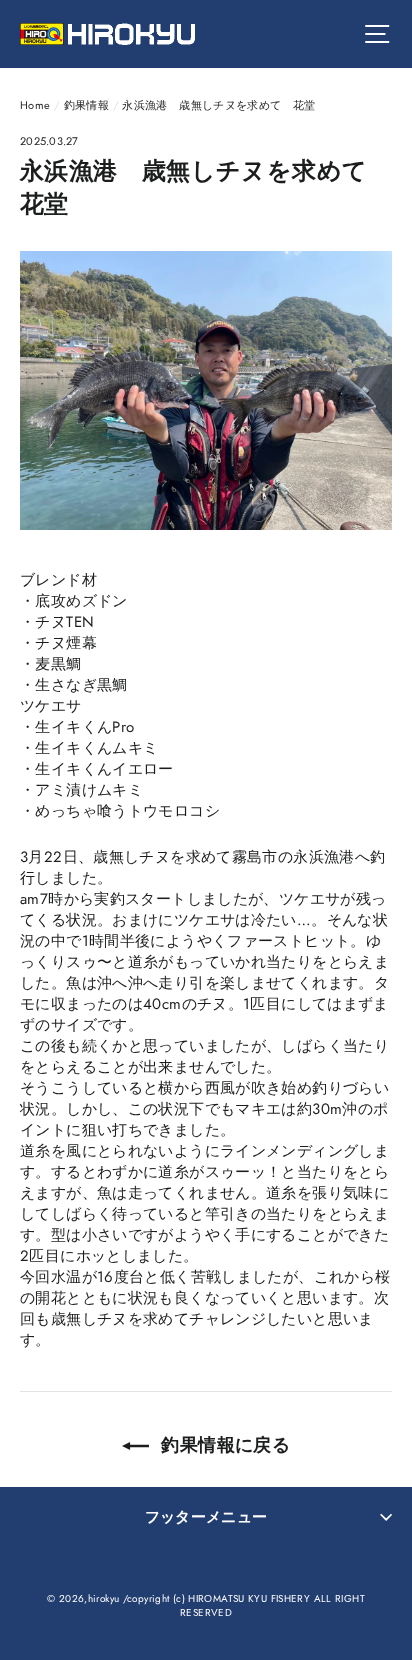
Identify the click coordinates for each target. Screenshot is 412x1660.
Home (35, 105)
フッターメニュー (206, 1517)
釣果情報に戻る (223, 1444)
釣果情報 (87, 105)
